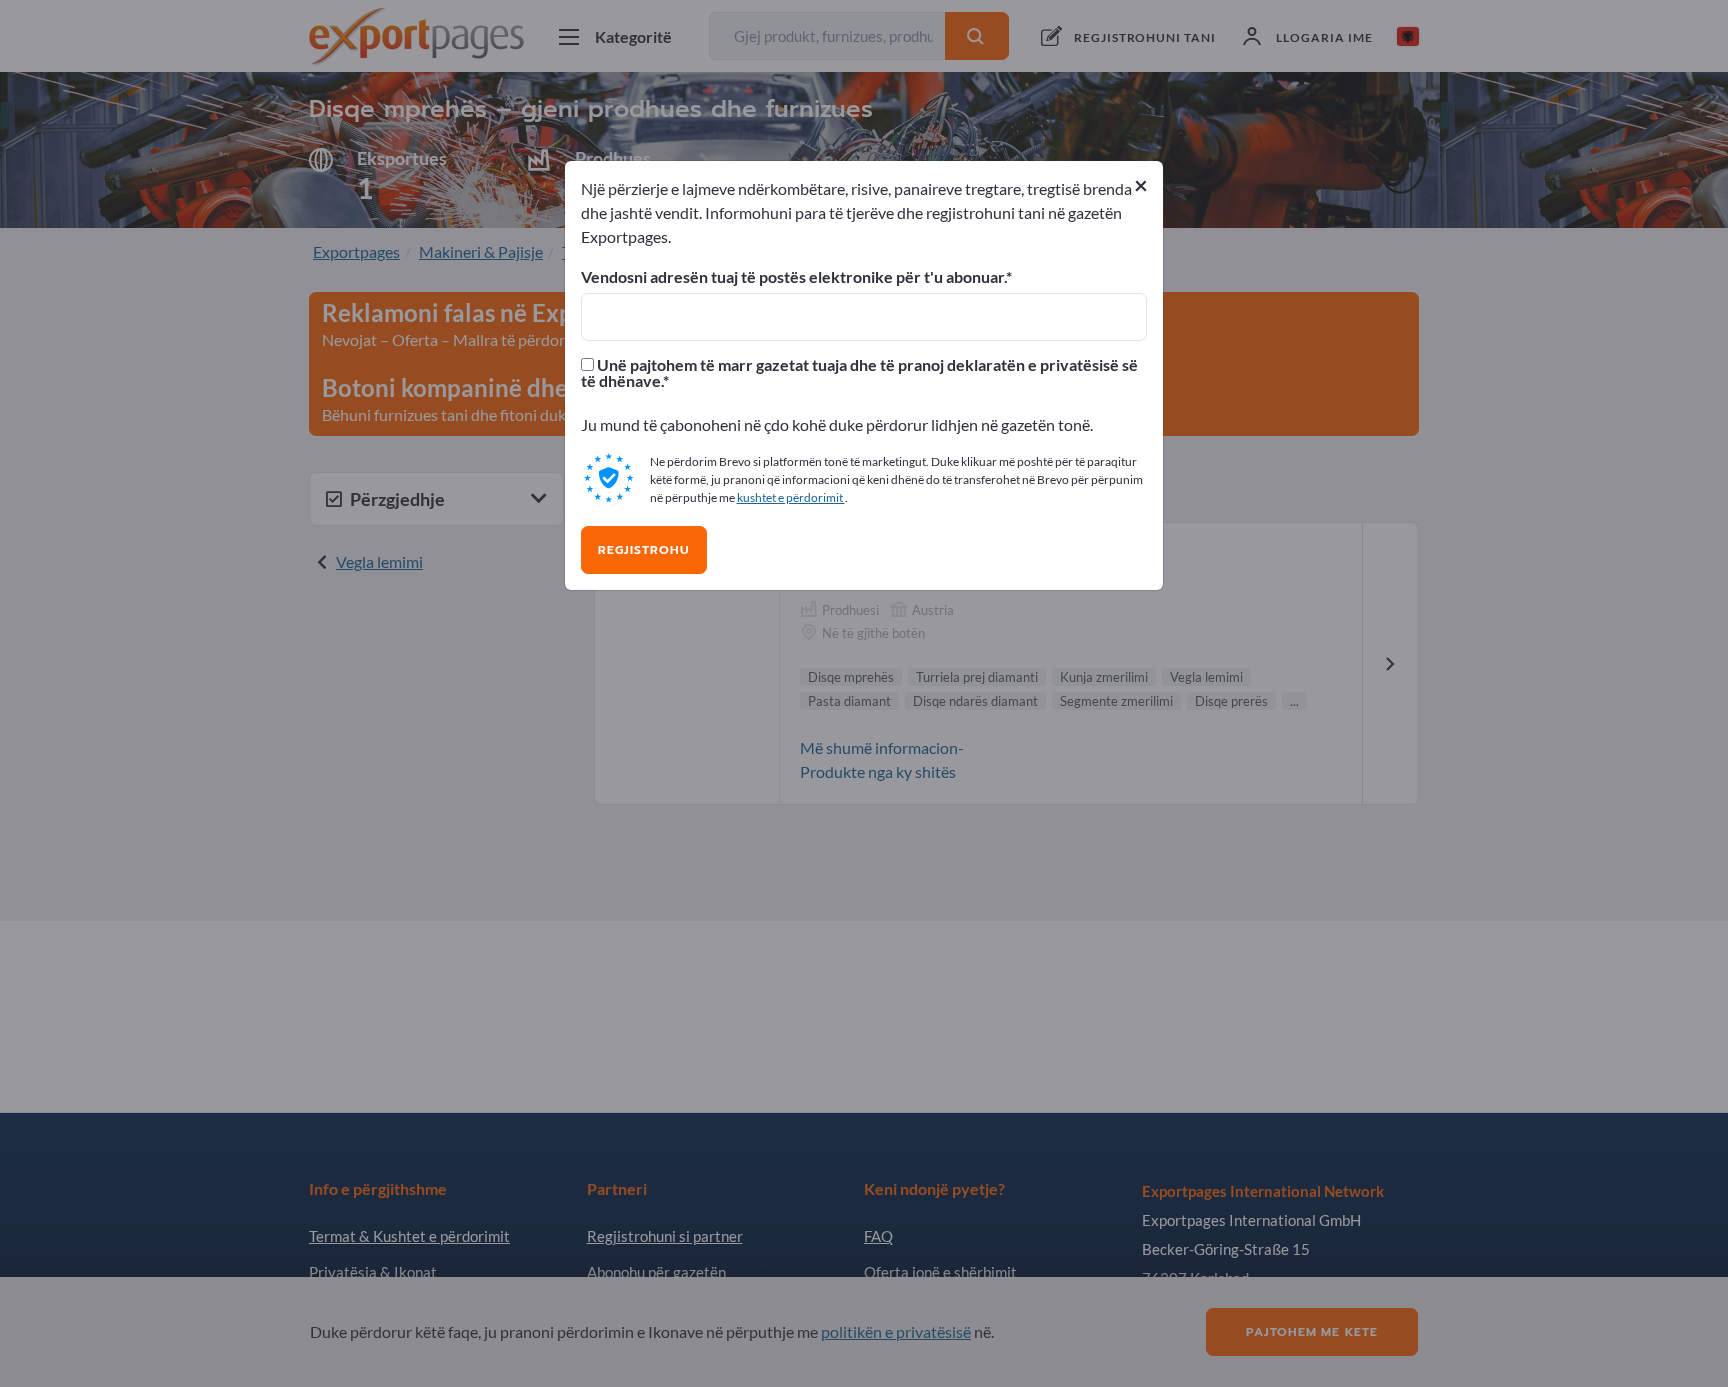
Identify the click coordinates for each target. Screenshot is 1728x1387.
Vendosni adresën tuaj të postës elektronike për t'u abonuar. (793, 277)
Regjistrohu (644, 550)
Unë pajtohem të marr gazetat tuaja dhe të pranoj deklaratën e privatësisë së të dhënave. (859, 373)
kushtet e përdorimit (791, 497)
